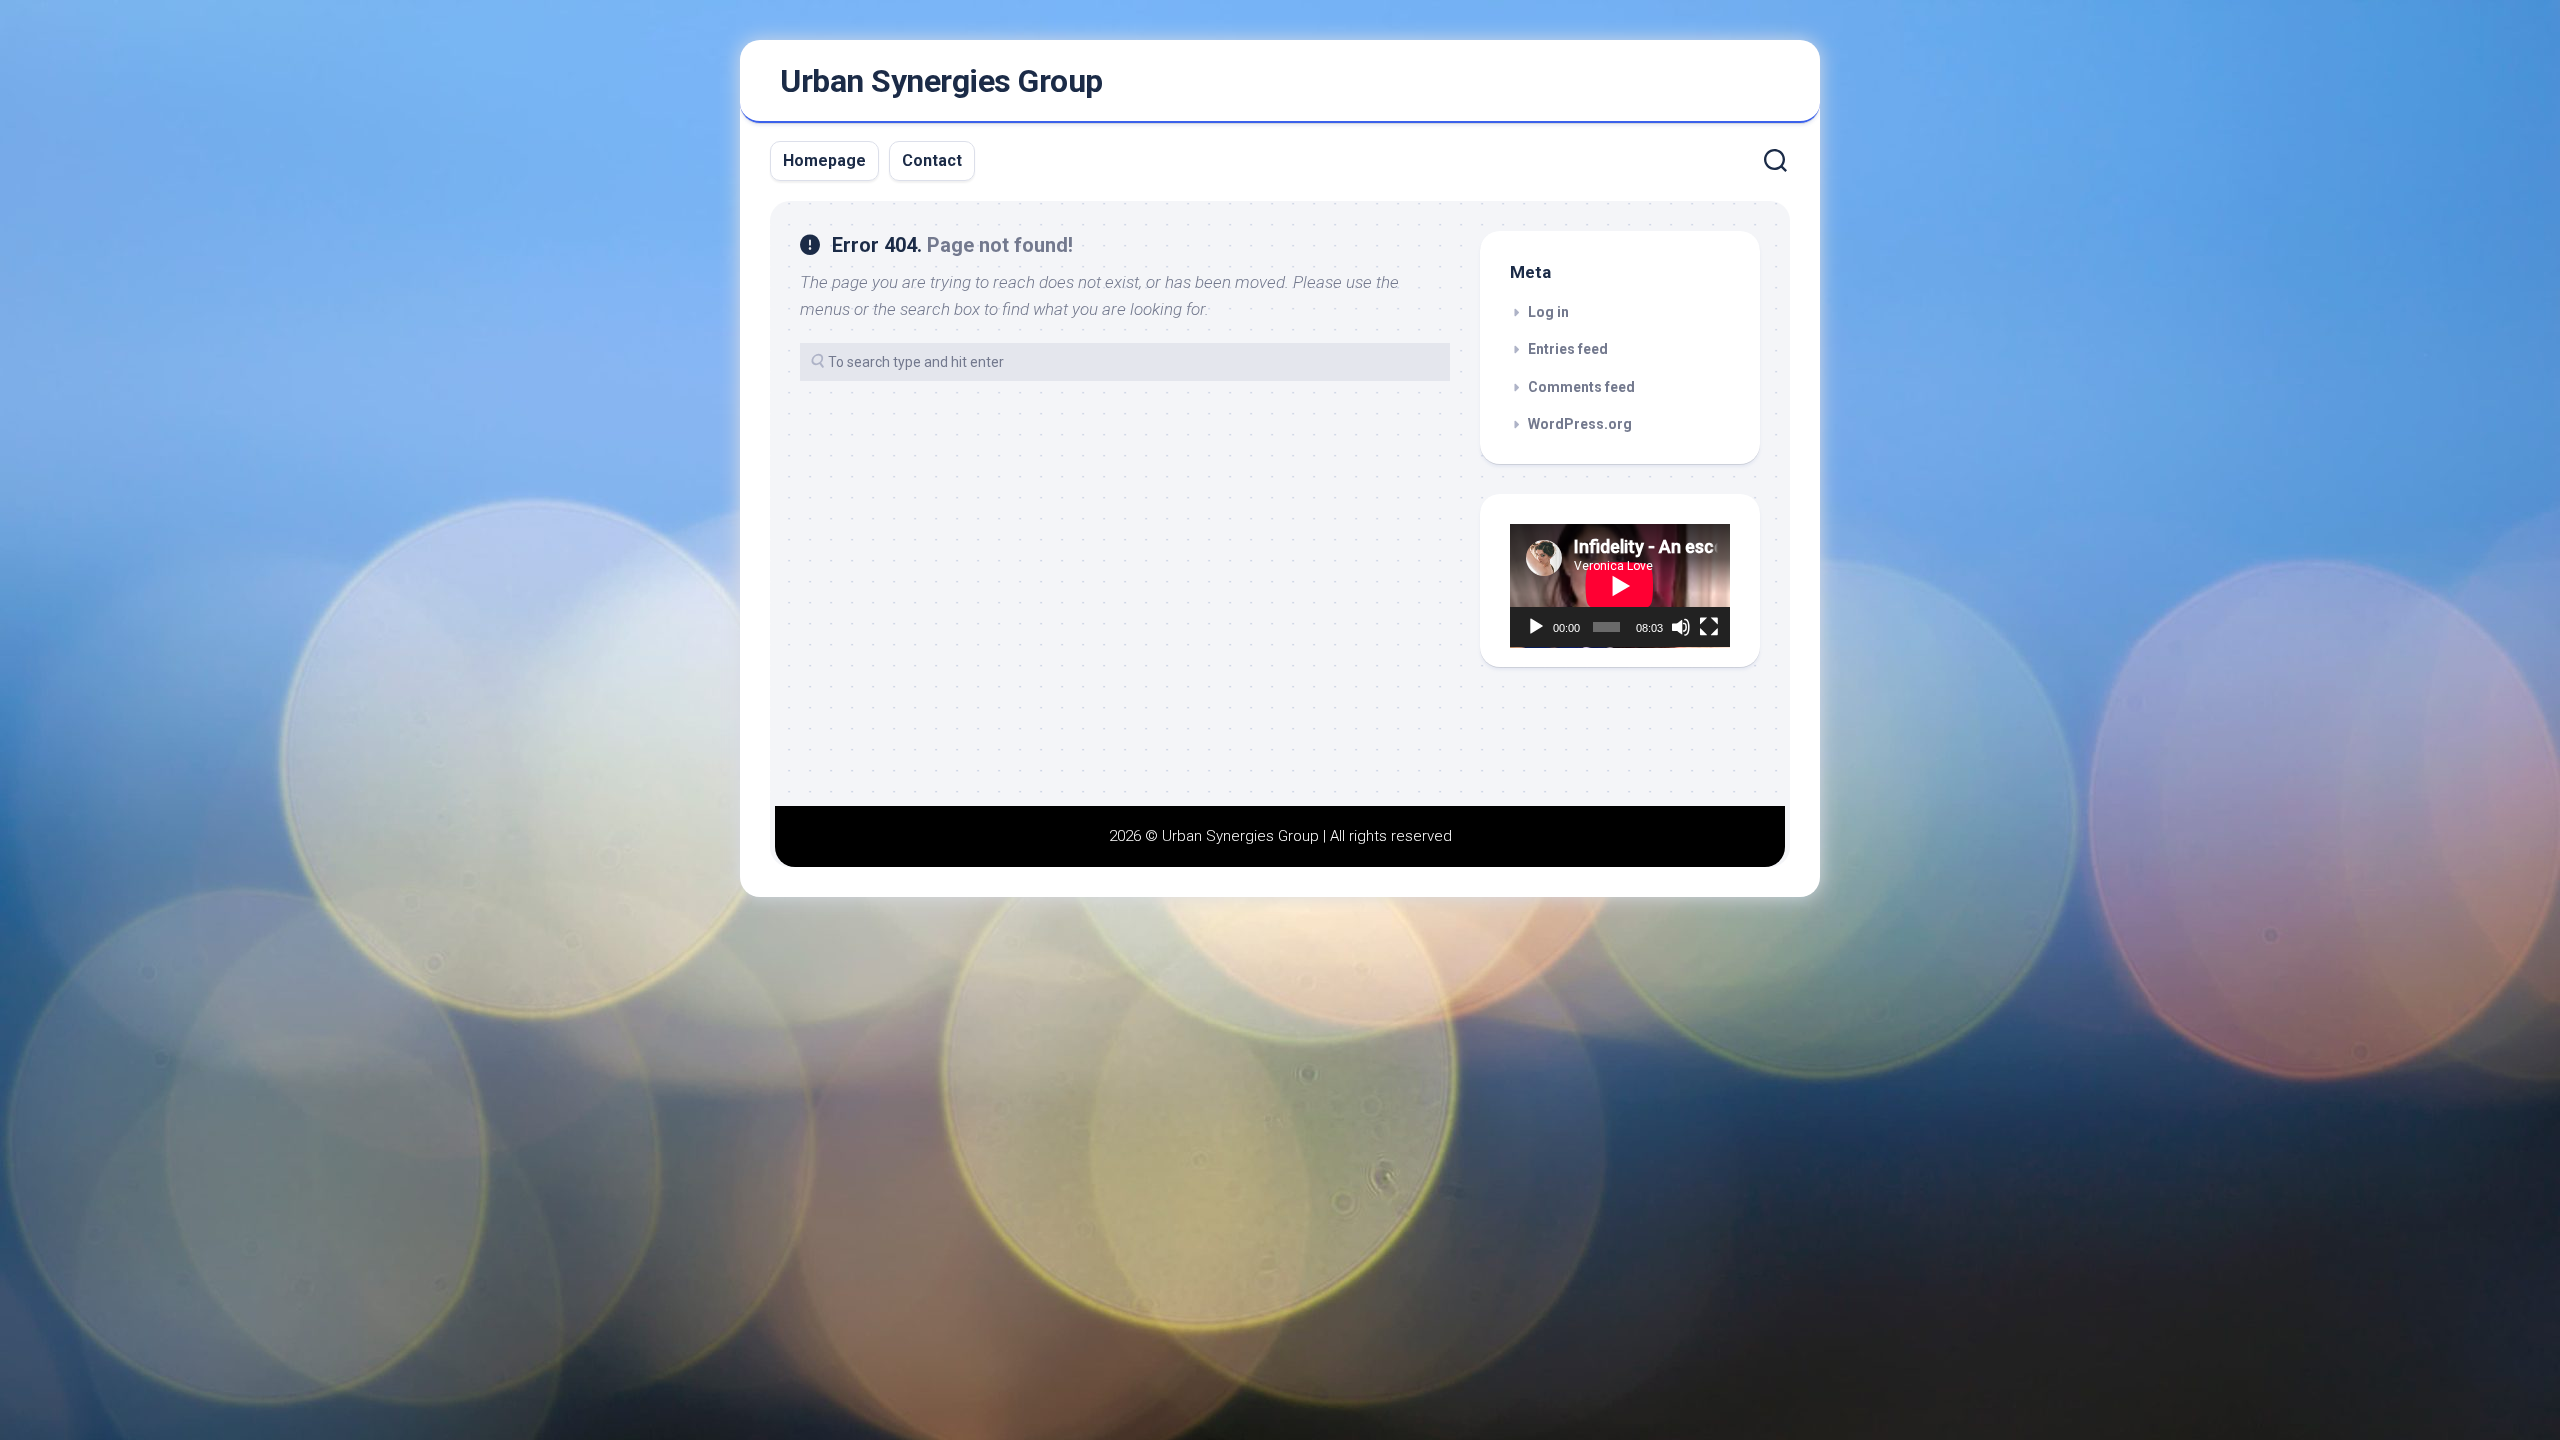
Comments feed (1581, 387)
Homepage (824, 160)
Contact (932, 160)
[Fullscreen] (1709, 627)
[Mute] (1681, 627)
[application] (1620, 586)
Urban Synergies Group (941, 81)
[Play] (1536, 627)
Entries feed (1568, 349)
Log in (1548, 312)
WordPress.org (1580, 424)
